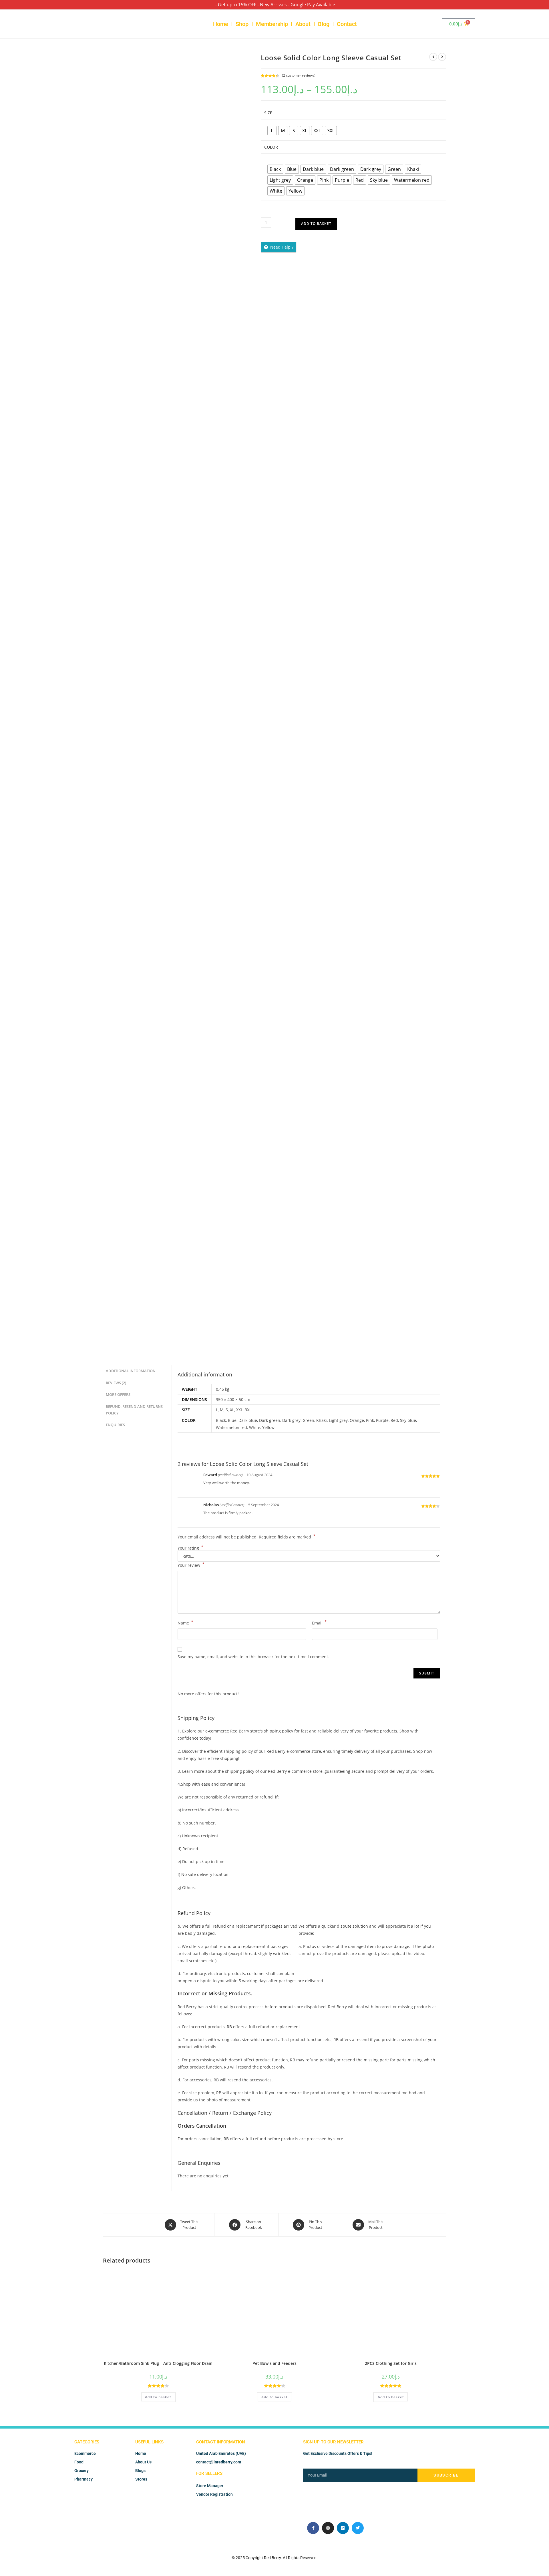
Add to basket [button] (158, 2397)
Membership (272, 24)
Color (271, 147)
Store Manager (210, 2486)
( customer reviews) (299, 75)
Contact (347, 24)
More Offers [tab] (118, 1395)
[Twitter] (358, 2528)
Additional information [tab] (131, 1371)
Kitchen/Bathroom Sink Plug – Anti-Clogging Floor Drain (158, 2363)
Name (185, 1622)
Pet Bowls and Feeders (274, 2363)
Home (221, 24)
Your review (191, 1565)
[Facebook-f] (313, 2528)
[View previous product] (433, 57)
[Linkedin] (343, 2528)
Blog (324, 24)
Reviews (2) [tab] (116, 1383)
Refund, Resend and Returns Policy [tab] (134, 1410)
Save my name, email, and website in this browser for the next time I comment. (253, 1657)
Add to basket (316, 224)
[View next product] (442, 57)
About (303, 24)
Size (268, 113)
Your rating (190, 1548)
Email (319, 1622)
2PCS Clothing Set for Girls (391, 2363)
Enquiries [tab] (115, 1425)
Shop (242, 24)
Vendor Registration (214, 2494)
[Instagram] (328, 2528)
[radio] (272, 131)
